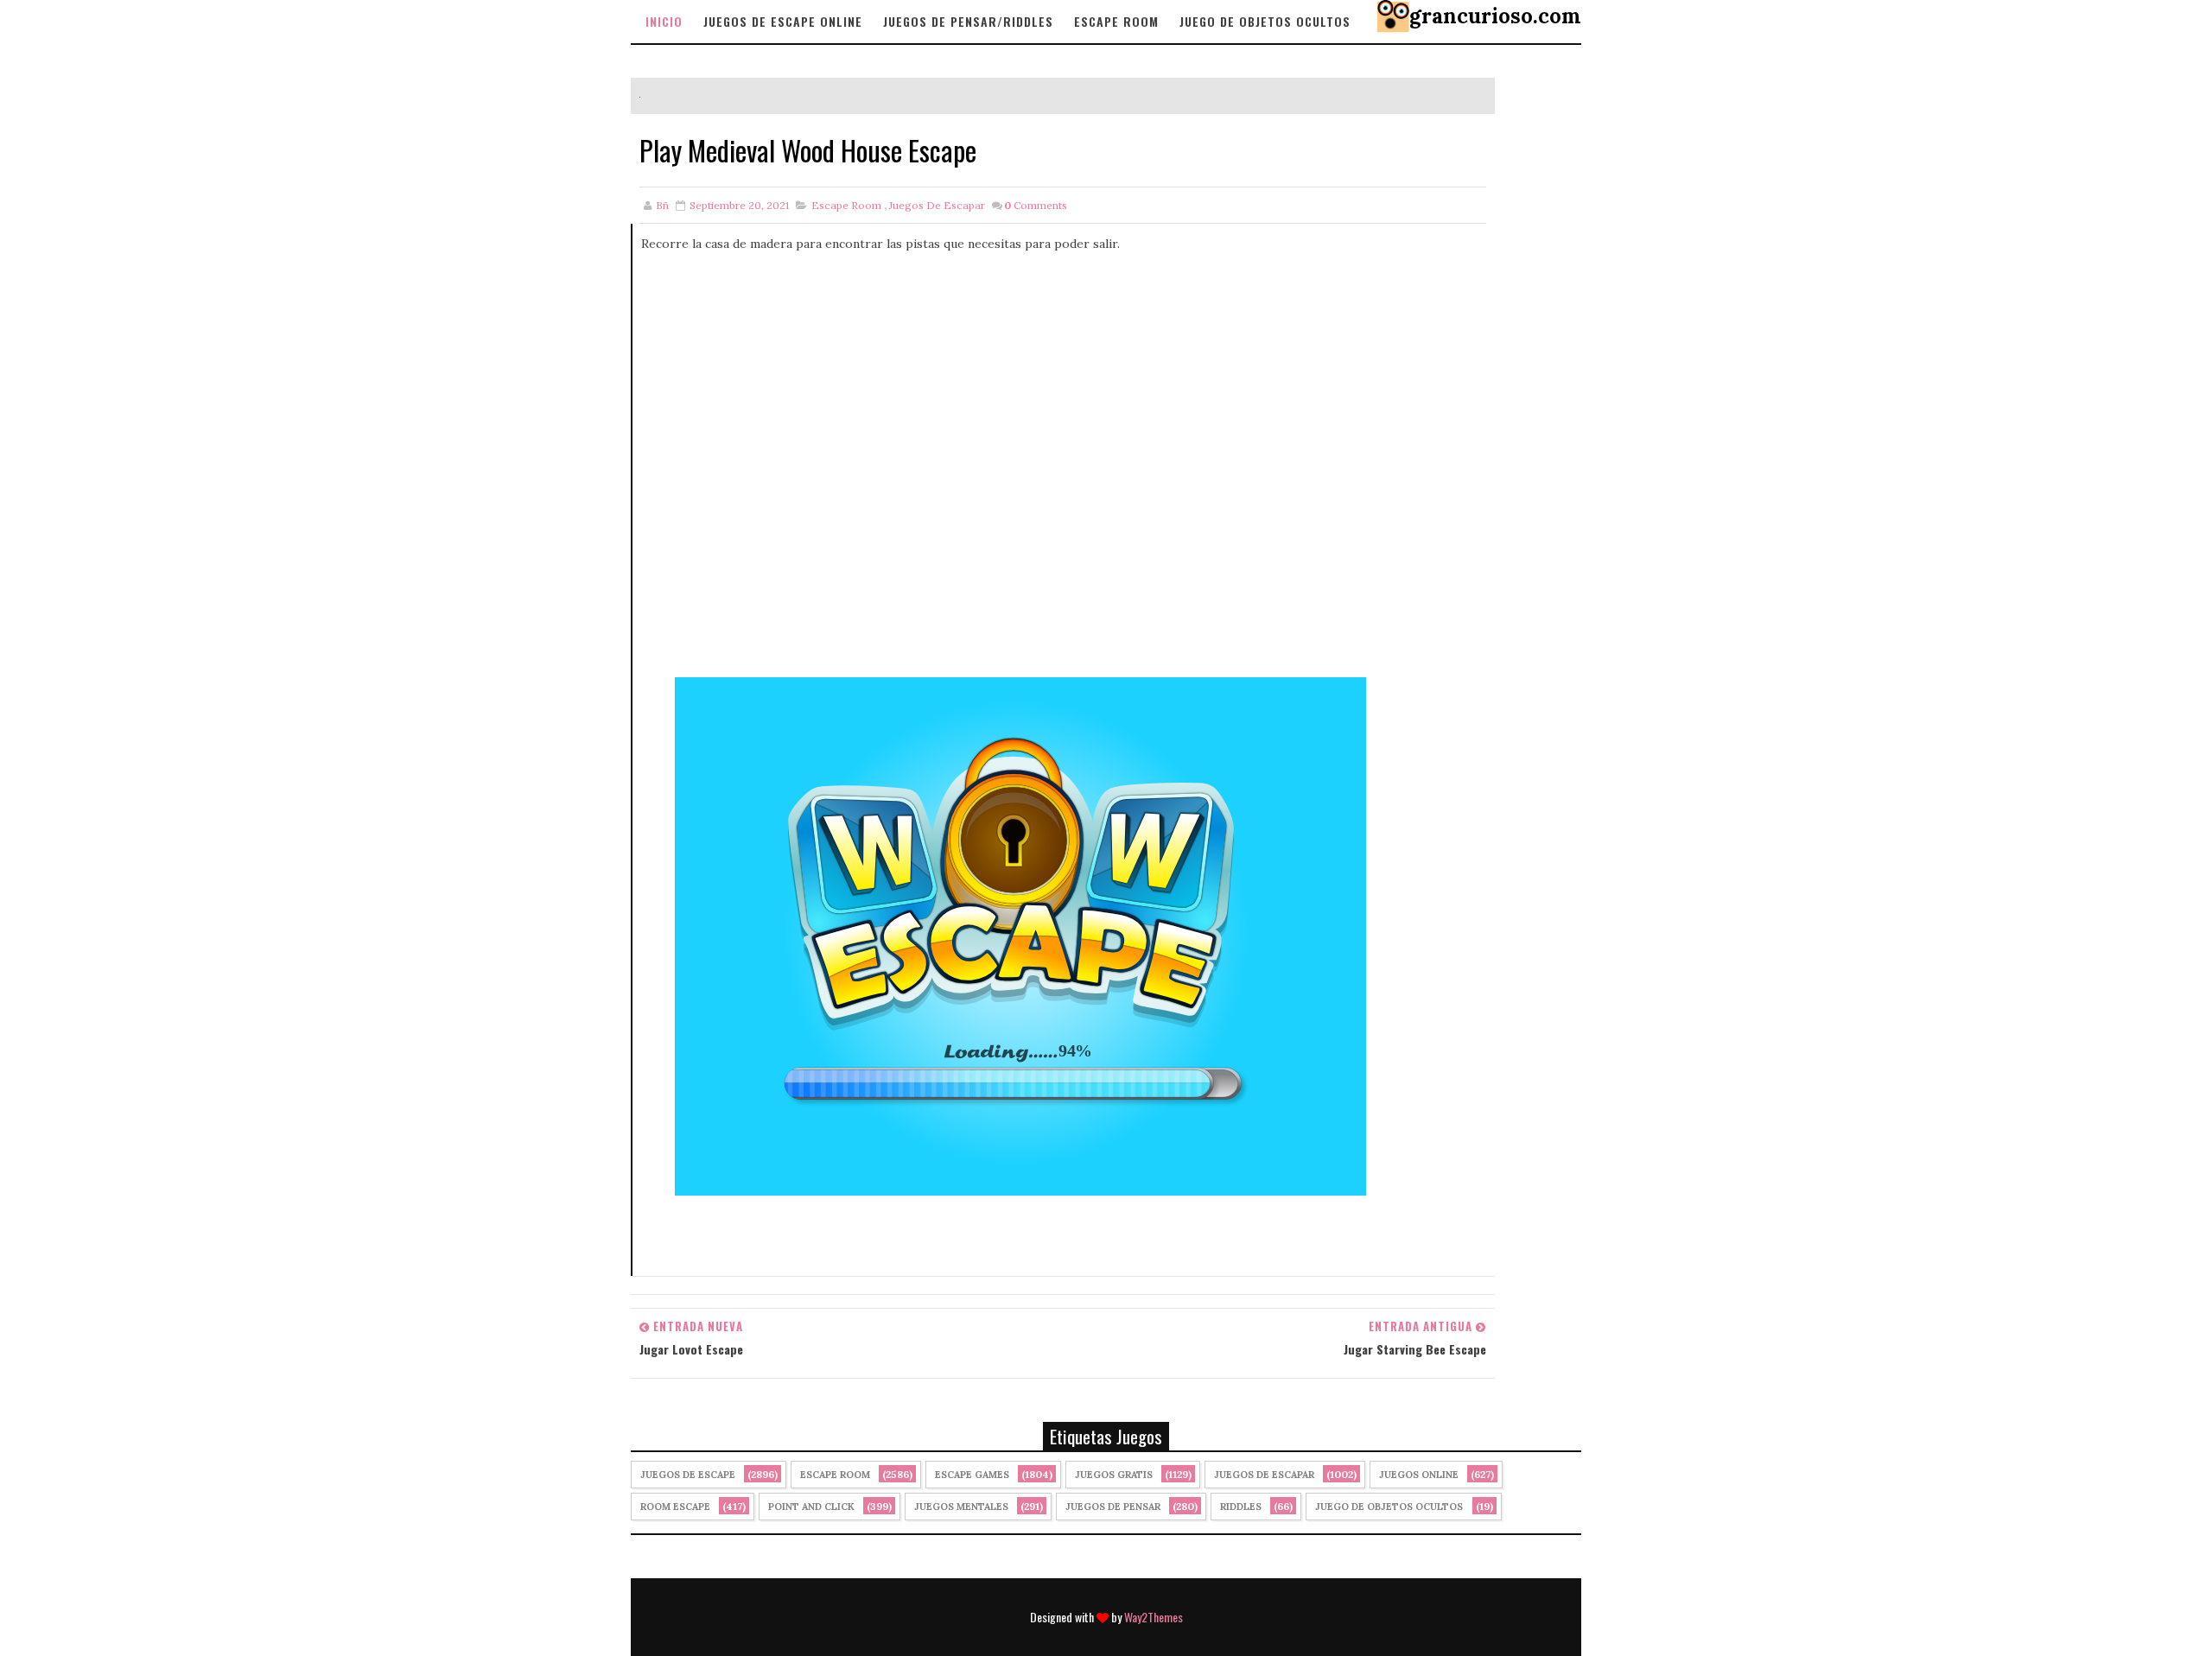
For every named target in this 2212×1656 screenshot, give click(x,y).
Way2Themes (1154, 1617)
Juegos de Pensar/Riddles (968, 21)
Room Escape (675, 1507)
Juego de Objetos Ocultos (1389, 1507)
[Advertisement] (1064, 466)
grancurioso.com (1495, 16)
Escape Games (972, 1475)
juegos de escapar (937, 205)
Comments (1036, 205)
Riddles (1241, 1507)
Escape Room (1116, 21)
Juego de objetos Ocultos (1265, 21)
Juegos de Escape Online (783, 21)
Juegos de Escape (688, 1475)
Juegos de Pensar (1113, 1507)
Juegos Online (1419, 1475)
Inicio (664, 21)
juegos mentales (961, 1507)
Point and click (811, 1507)
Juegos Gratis (1114, 1475)
